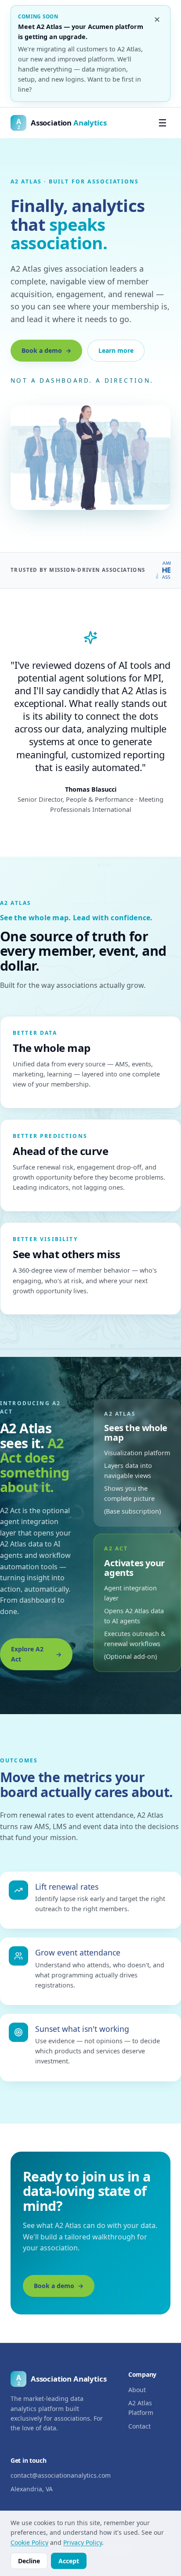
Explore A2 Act (27, 1654)
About (137, 2390)
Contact (139, 2426)
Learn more (116, 350)
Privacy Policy (83, 2542)
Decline (29, 2561)
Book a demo (42, 350)
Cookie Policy (29, 2542)
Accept (69, 2561)
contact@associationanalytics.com (61, 2475)
